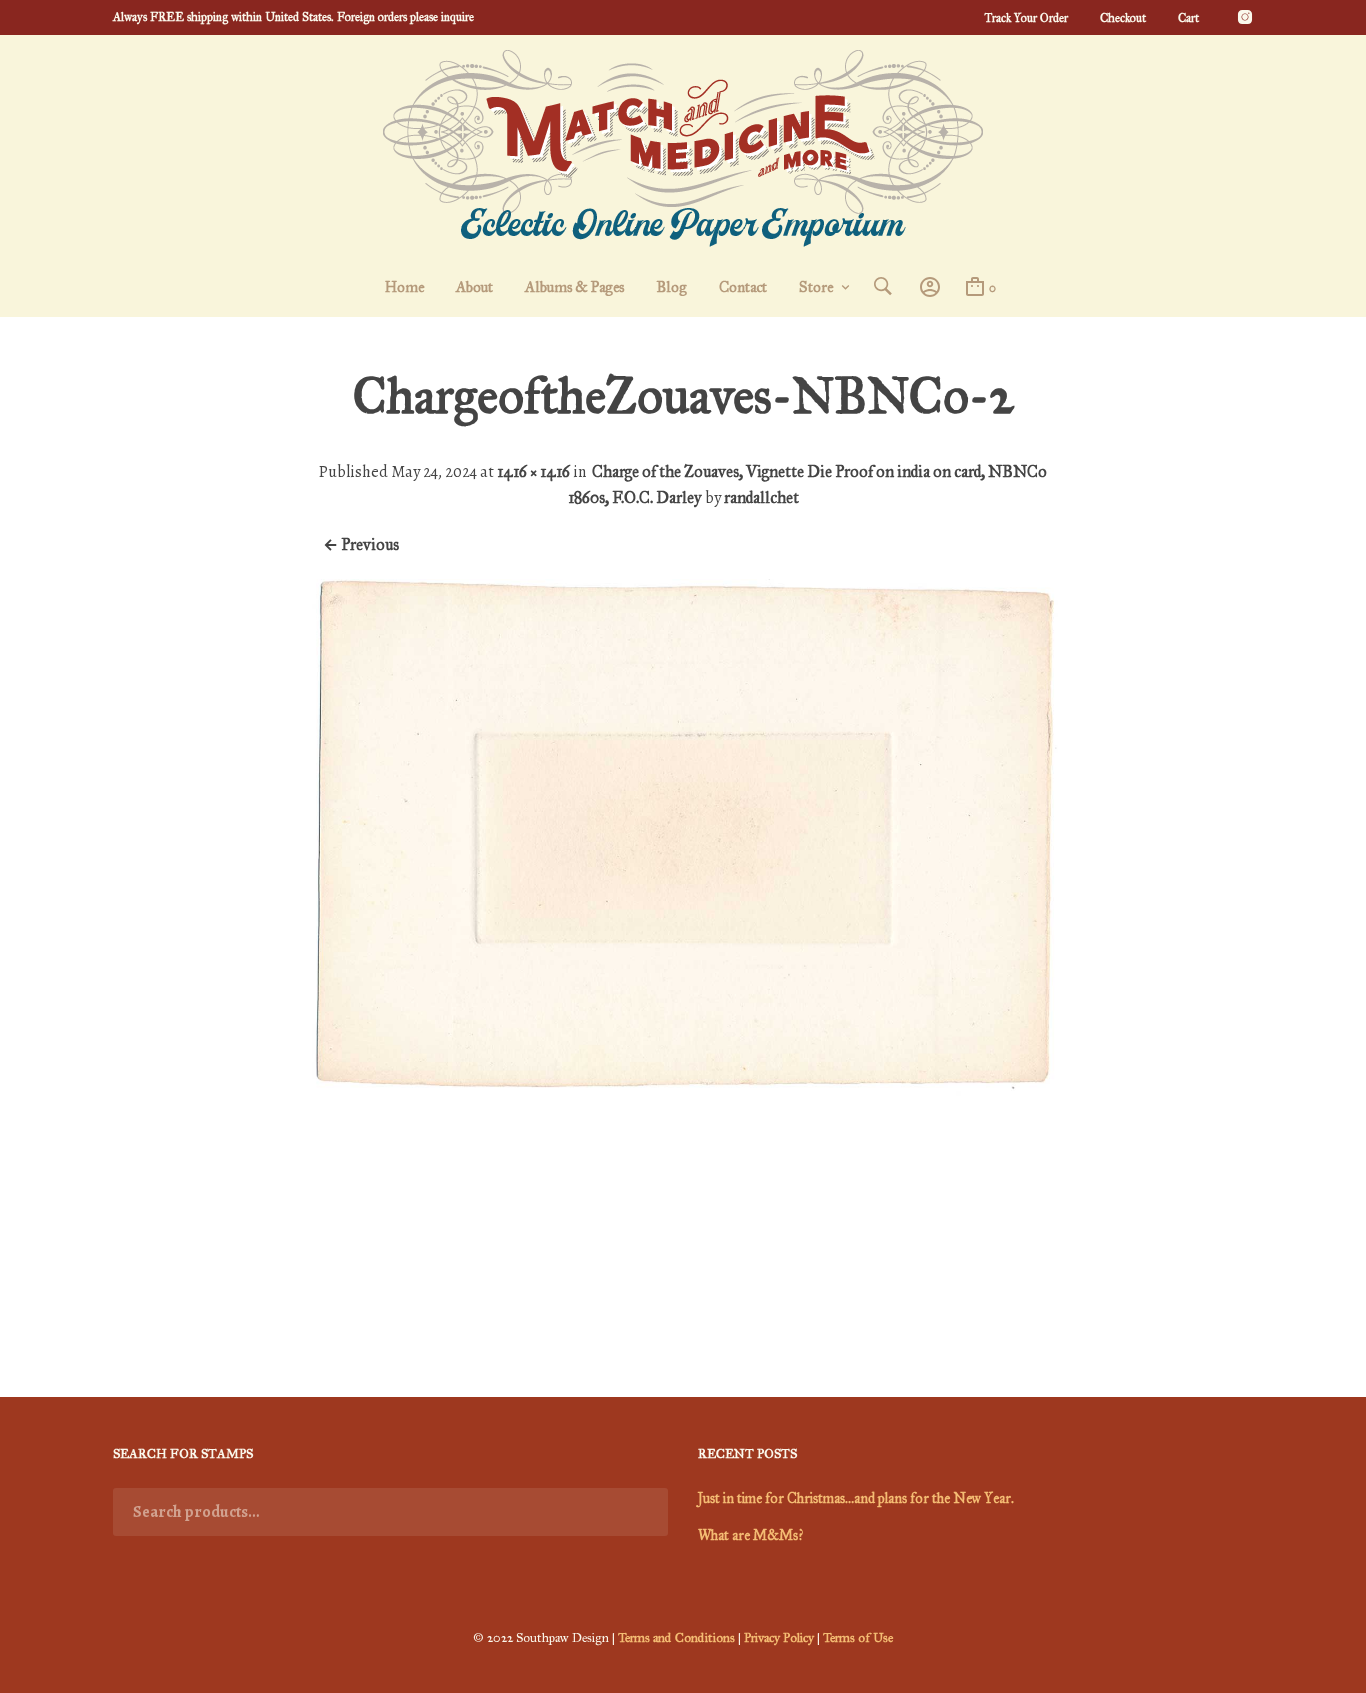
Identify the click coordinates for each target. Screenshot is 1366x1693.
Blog (671, 287)
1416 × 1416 (533, 471)
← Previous (361, 544)
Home (404, 287)
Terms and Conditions (676, 1638)
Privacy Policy (779, 1638)
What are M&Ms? (750, 1535)
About (474, 287)
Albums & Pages (574, 287)
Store (816, 287)
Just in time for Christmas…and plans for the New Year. (856, 1498)
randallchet (761, 497)
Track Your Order (1026, 18)
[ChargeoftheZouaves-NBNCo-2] (683, 1323)
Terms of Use (858, 1638)
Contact (743, 287)
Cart (1188, 18)
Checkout (1123, 18)
